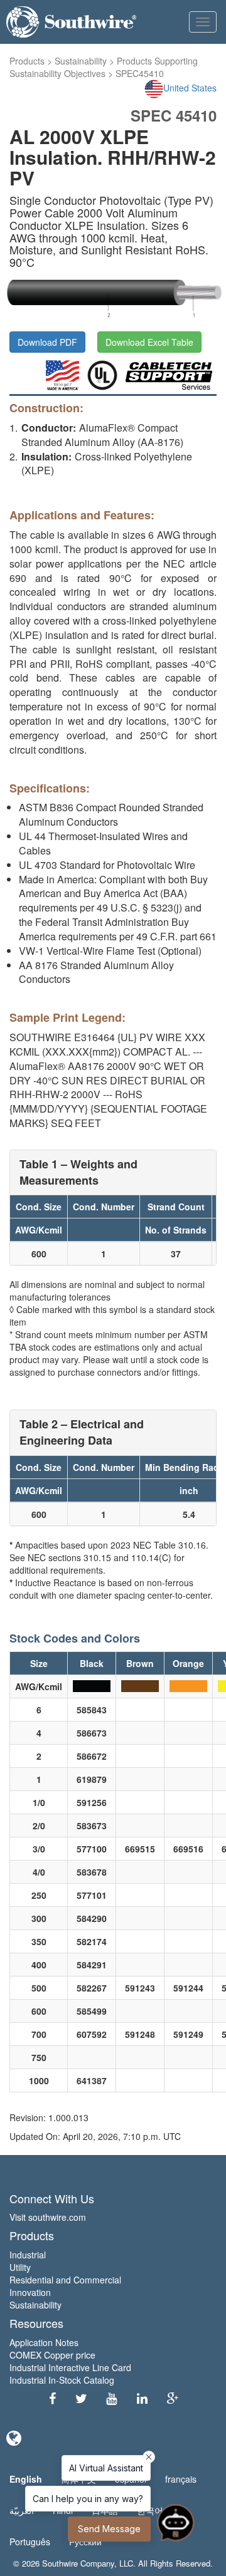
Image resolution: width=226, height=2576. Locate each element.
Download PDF (47, 342)
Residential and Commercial (65, 2280)
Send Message (109, 2529)
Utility (20, 2267)
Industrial (28, 2255)
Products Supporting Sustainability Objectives (104, 67)
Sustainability (81, 61)
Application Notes (44, 2342)
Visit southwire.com (48, 2217)
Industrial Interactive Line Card (70, 2367)
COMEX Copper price (52, 2355)
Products (27, 61)
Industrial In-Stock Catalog (62, 2380)
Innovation (30, 2292)
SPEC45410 (140, 73)
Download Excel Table (149, 342)
